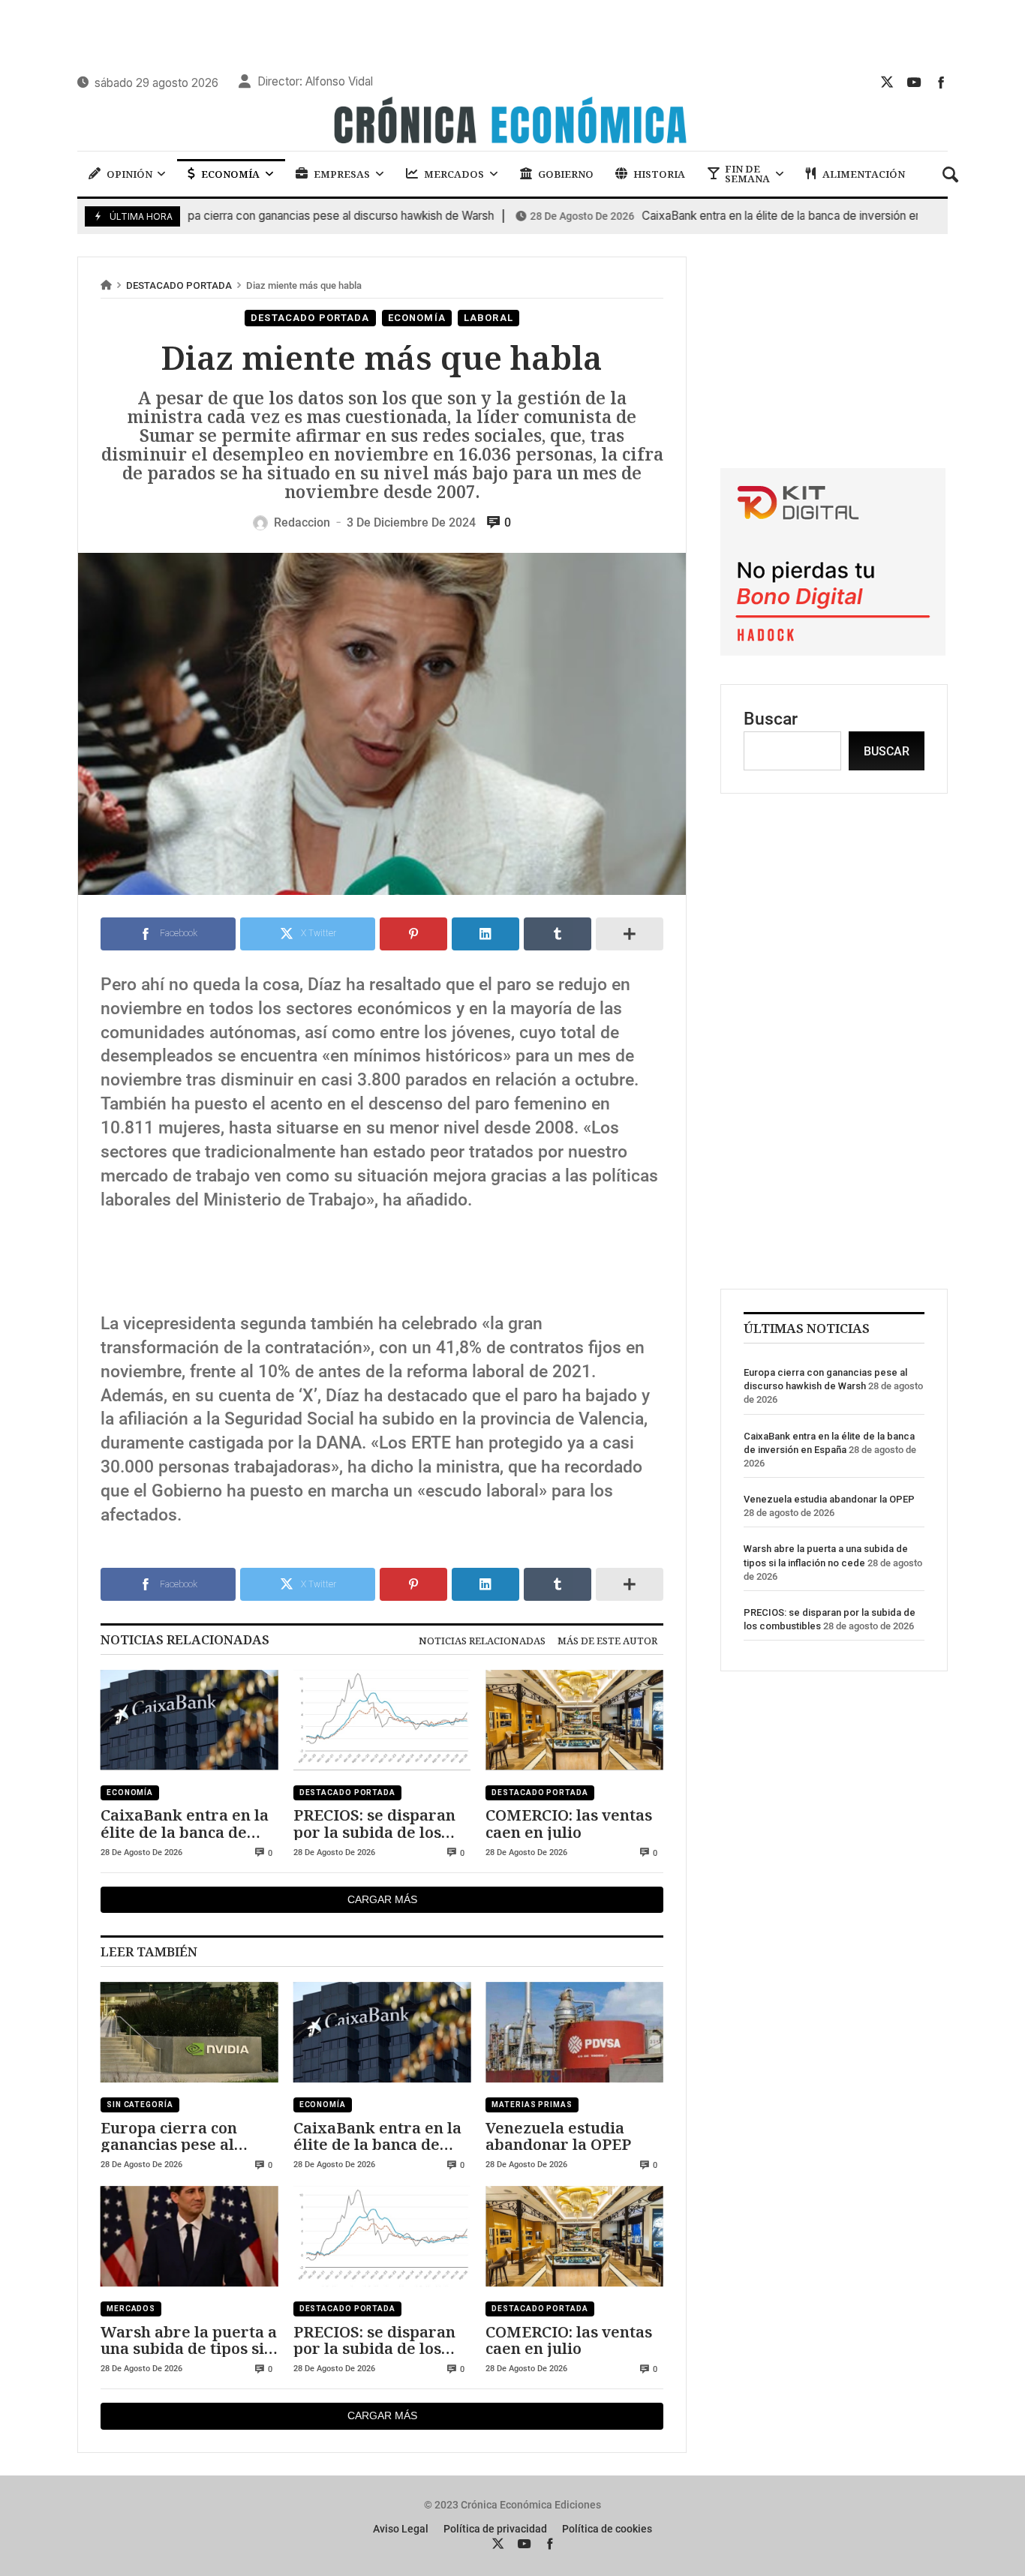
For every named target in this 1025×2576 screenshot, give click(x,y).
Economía (417, 318)
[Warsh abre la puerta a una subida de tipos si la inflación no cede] (189, 2236)
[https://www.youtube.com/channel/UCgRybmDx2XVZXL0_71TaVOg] (914, 82)
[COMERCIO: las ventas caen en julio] (574, 1720)
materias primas (532, 2105)
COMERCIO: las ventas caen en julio (569, 1823)
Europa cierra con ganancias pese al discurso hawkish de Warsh (248, 216)
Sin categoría (140, 2105)
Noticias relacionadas (482, 1641)
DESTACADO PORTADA (179, 285)
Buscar (771, 719)
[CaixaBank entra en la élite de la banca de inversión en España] (189, 1720)
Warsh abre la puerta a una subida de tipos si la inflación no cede (189, 2340)
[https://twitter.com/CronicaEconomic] (887, 82)
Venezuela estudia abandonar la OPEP (558, 2136)
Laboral (488, 318)
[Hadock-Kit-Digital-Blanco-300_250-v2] (833, 650)
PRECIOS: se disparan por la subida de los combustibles (374, 1823)
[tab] (482, 1641)
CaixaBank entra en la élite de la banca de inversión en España (720, 216)
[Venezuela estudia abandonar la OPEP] (574, 2032)
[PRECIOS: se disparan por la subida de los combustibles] (382, 1720)
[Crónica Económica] (512, 122)
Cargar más (382, 1899)
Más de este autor (607, 1641)
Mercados (131, 2309)
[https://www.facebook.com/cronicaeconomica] (941, 82)
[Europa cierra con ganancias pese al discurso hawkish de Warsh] (189, 2032)
